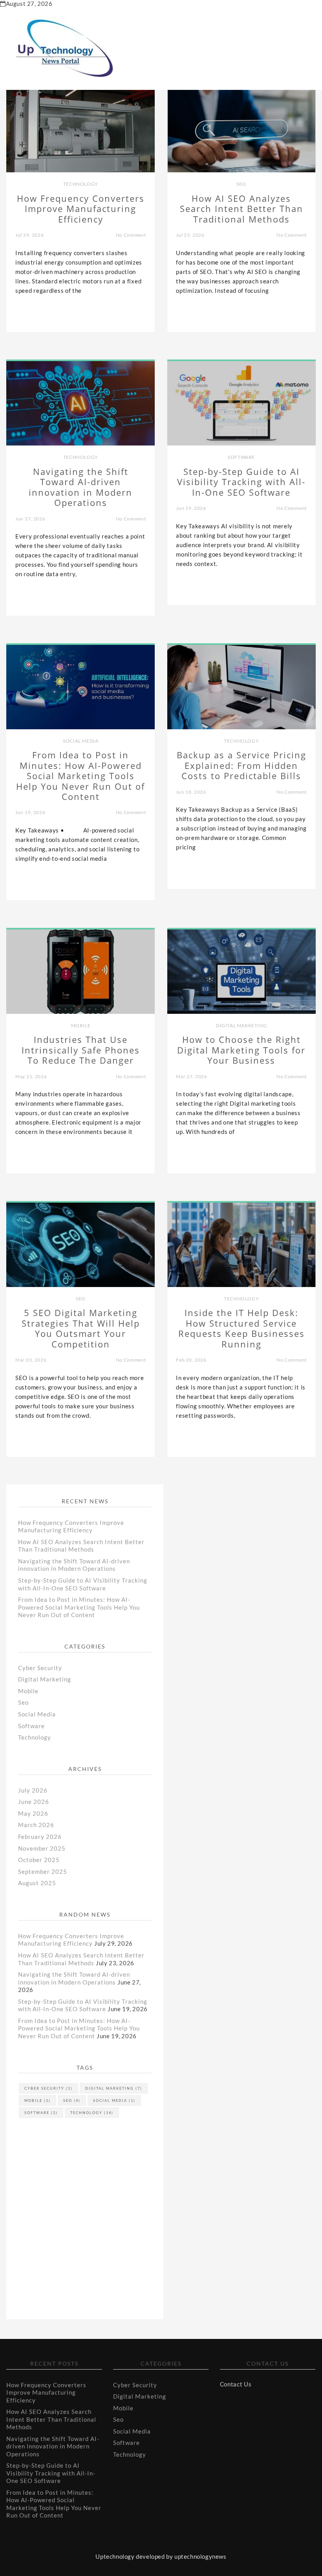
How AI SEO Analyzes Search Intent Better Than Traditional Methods (81, 1546)
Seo (241, 184)
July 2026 (33, 1790)
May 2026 (33, 1813)
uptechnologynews (200, 2556)
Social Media (80, 741)
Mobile (81, 1025)
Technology (81, 184)
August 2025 (37, 1883)
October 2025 (39, 1860)
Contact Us (236, 2384)
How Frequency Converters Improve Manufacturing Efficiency (71, 1526)
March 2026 (36, 1825)
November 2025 (42, 1848)
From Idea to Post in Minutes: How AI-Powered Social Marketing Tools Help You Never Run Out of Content (79, 1607)
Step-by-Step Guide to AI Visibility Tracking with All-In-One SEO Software (83, 1584)
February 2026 (40, 1837)
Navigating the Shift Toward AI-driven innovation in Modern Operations (74, 1565)
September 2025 (43, 1871)
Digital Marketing (241, 1025)
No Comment (131, 235)
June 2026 (34, 1802)
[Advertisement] (81, 2199)
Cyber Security (40, 1668)
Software (241, 457)
